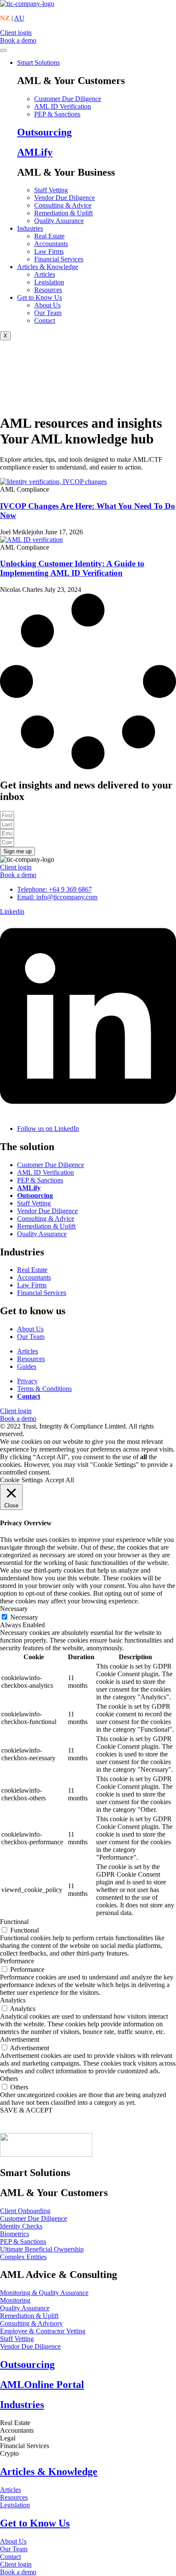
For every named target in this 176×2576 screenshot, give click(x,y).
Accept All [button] (59, 1480)
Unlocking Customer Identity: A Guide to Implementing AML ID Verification (72, 568)
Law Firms (49, 251)
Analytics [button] (13, 2000)
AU (19, 18)
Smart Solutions (38, 62)
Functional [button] (14, 1922)
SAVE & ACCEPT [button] (26, 2110)
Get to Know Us (40, 297)
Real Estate (49, 236)
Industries (30, 228)
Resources (48, 290)
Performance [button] (17, 1961)
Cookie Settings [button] (21, 1480)
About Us (47, 305)
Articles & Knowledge (48, 267)
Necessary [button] (14, 1609)
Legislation (49, 282)
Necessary (24, 1617)
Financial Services (59, 259)
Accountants (51, 244)
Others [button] (9, 2079)
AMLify (35, 152)
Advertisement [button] (20, 2039)
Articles (45, 274)
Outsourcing (44, 132)
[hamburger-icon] (3, 50)
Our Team (48, 313)
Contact (45, 320)
